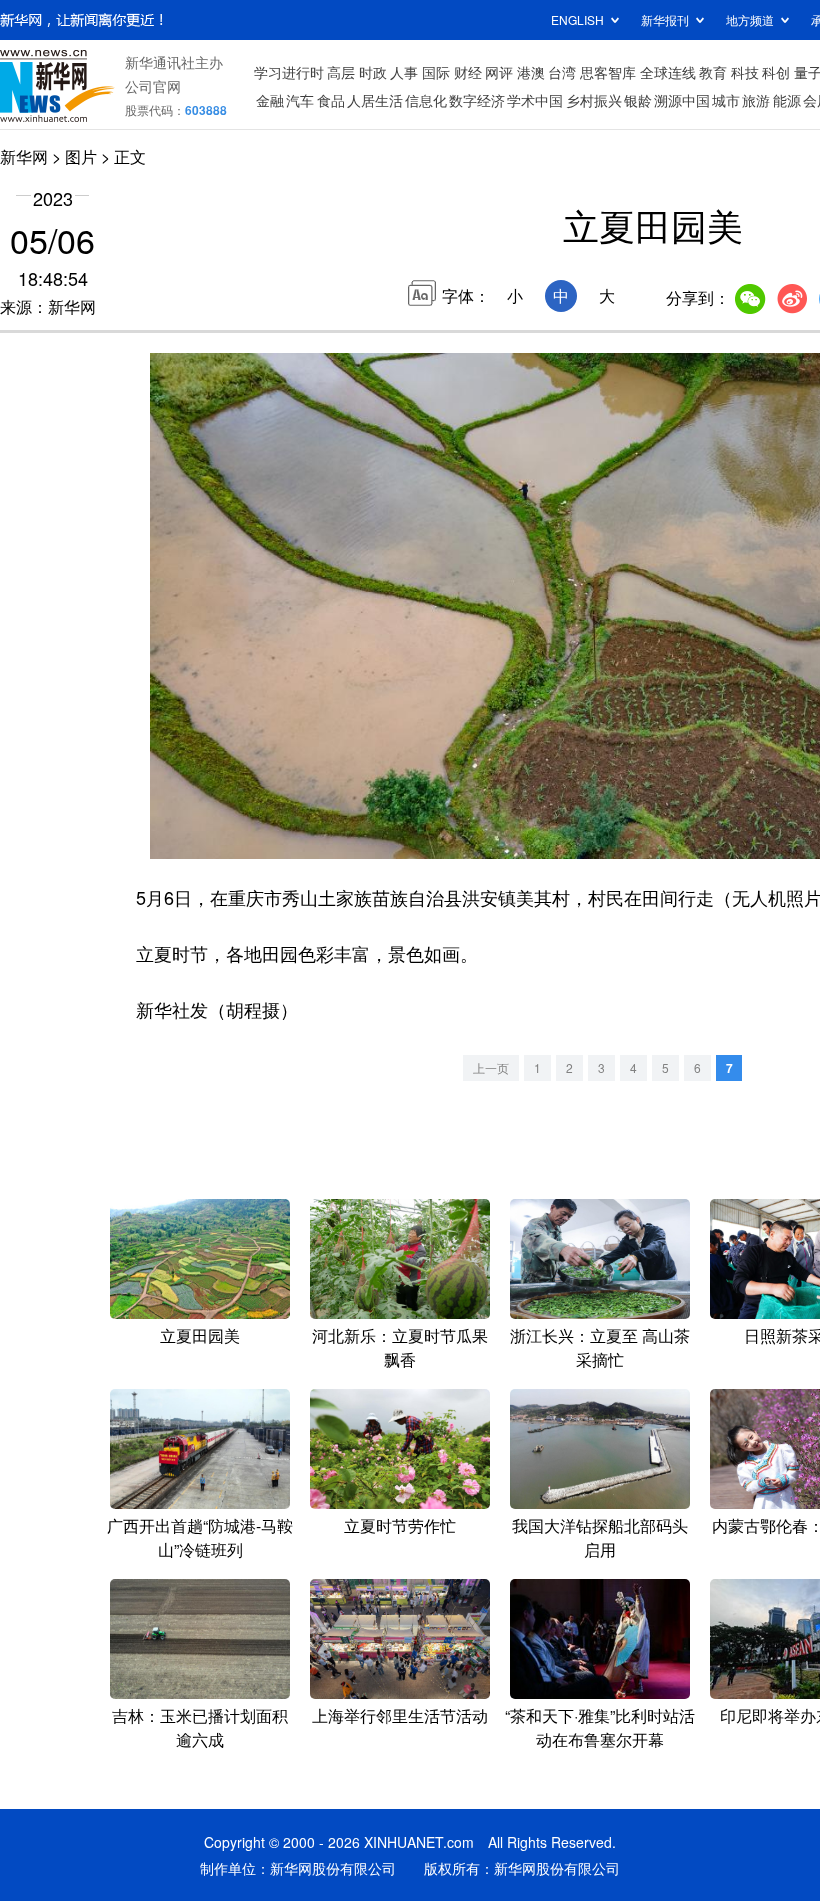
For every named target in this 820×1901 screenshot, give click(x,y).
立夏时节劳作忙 (400, 1525)
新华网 (24, 156)
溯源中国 (682, 100)
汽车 (300, 100)
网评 (499, 72)
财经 (468, 72)
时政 (373, 72)
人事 (404, 72)
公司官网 (153, 86)
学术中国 (535, 100)
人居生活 (375, 100)
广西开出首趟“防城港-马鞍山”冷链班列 (200, 1537)
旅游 (756, 100)
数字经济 (477, 100)
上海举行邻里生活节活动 (400, 1715)
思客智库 (608, 72)
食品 (331, 100)
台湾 (562, 72)
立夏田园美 (200, 1335)
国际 (436, 72)
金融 (270, 100)
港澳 (531, 72)
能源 (787, 100)
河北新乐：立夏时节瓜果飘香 (400, 1347)
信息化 (426, 100)
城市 (726, 100)
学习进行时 (289, 72)
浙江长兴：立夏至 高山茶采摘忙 (600, 1347)
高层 (341, 72)
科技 (745, 72)
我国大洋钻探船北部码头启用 (600, 1537)
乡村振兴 (594, 100)
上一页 (491, 1067)
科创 (776, 72)
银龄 (638, 100)
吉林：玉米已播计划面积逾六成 (200, 1727)
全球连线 (668, 72)
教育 (713, 72)
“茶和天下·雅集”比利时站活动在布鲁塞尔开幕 (600, 1727)
